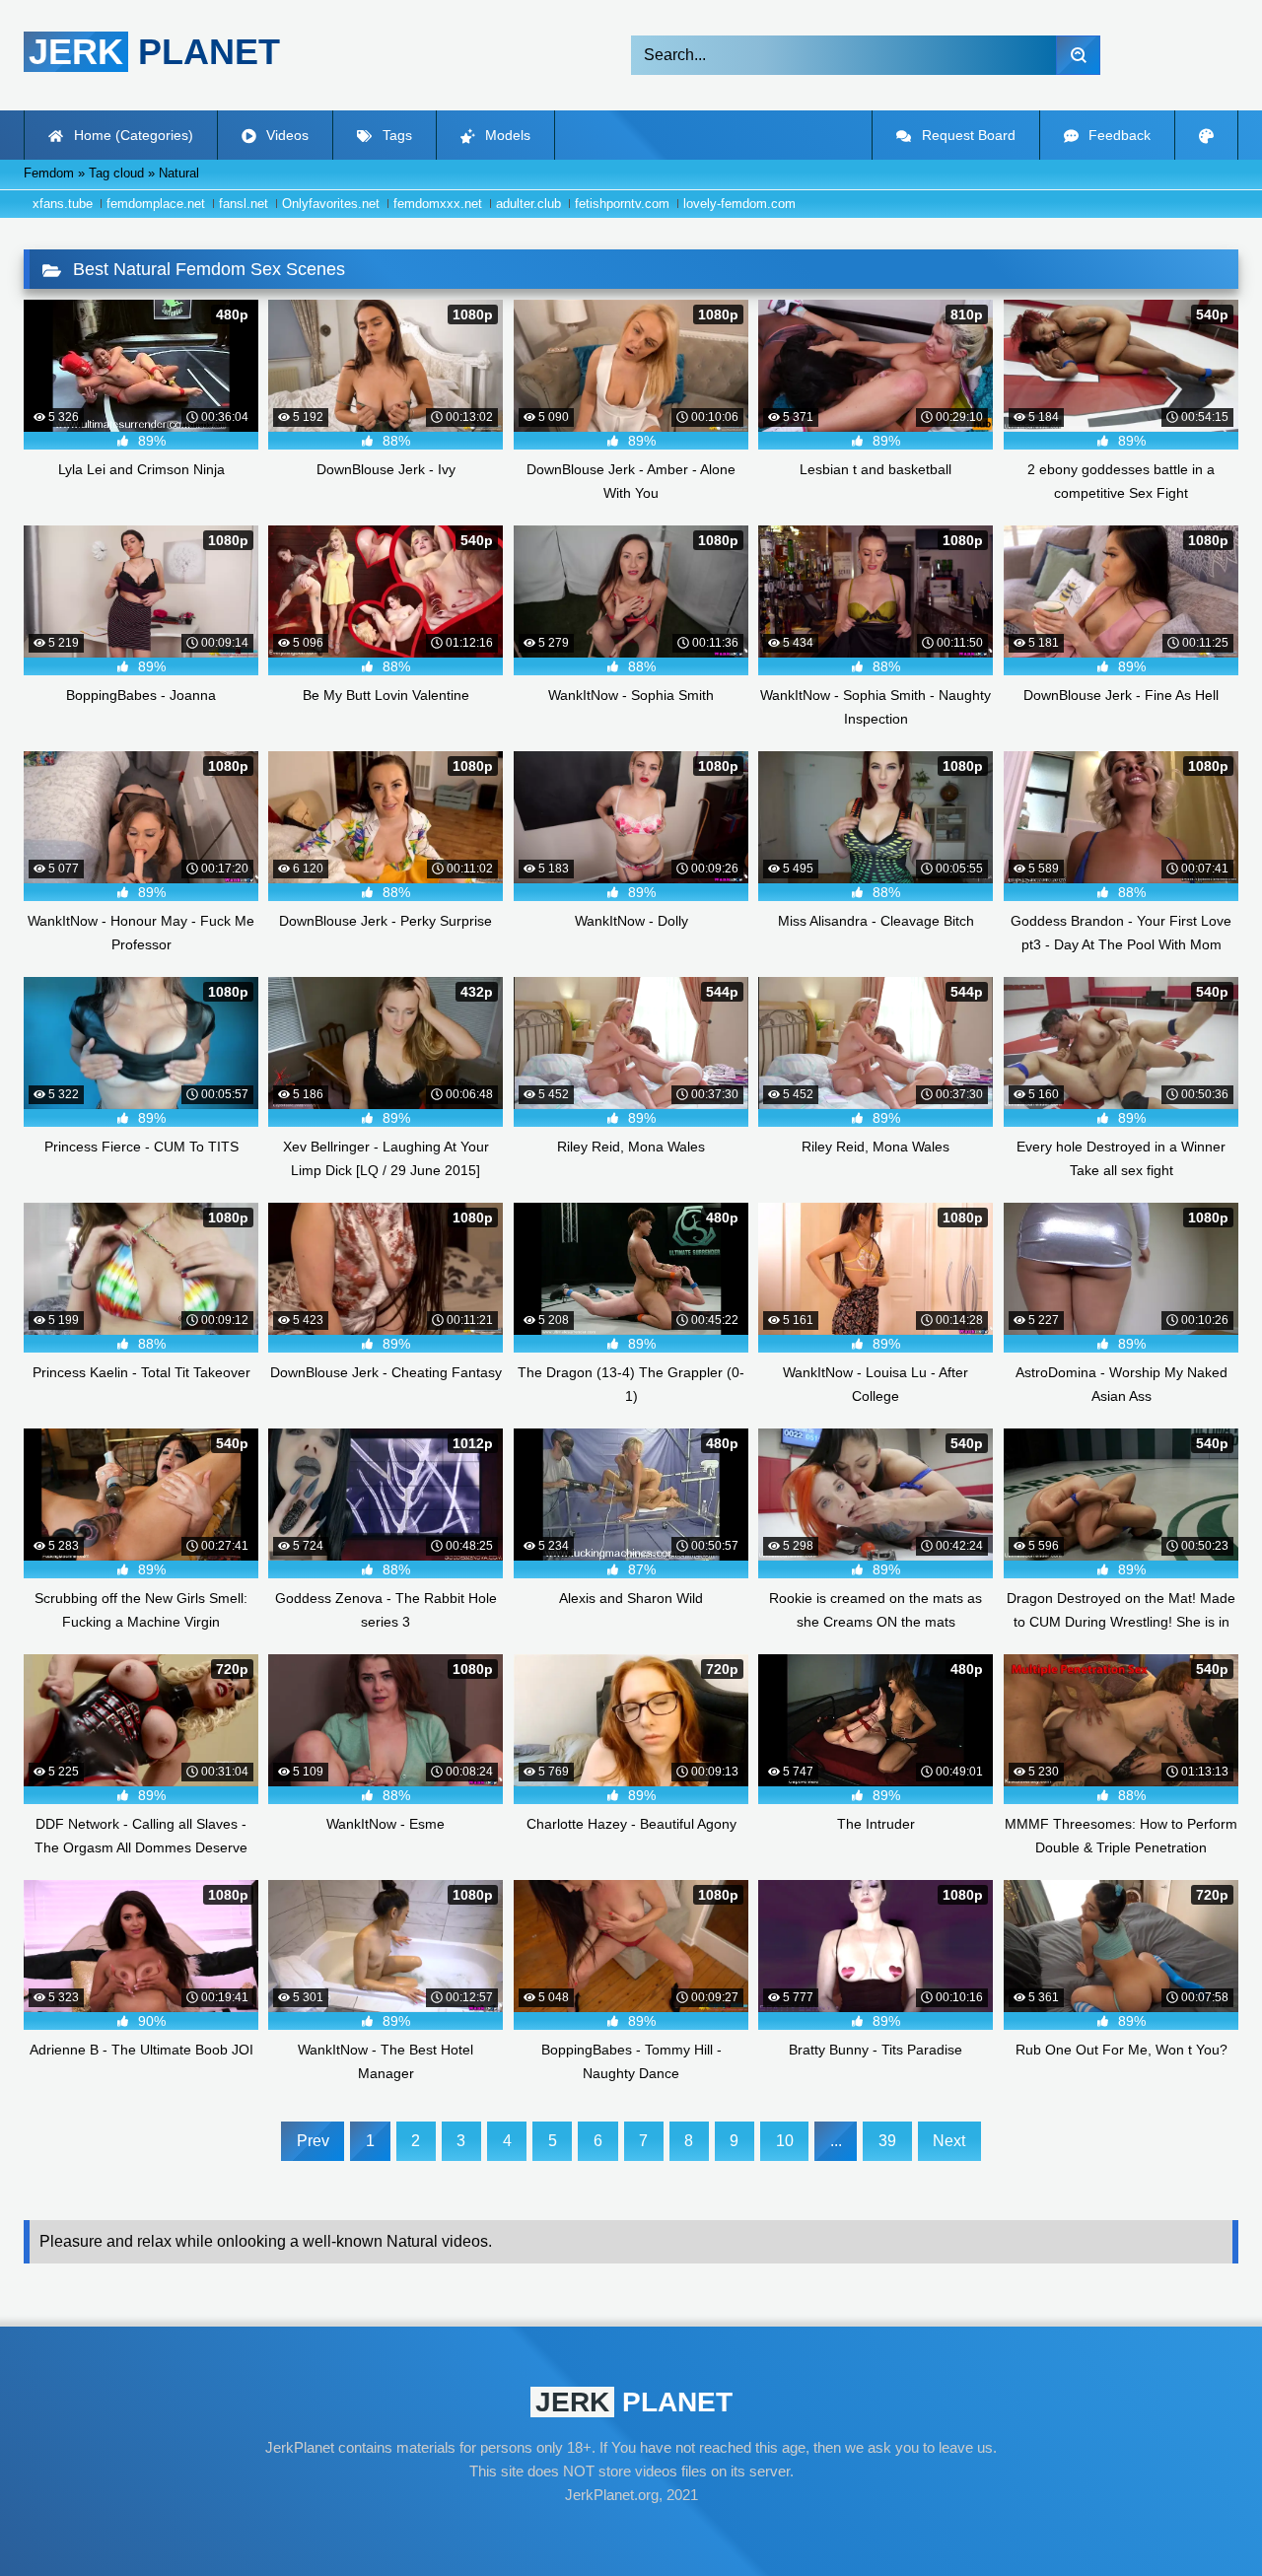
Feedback (1118, 135)
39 (887, 2141)
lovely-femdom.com (739, 204)
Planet (154, 52)
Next (949, 2141)
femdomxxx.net (438, 204)
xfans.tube (63, 204)
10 (785, 2141)
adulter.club (528, 204)
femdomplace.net (156, 204)
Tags (395, 135)
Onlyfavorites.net (331, 204)
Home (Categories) (132, 135)
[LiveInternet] (631, 2533)
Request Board (967, 135)
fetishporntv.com (622, 204)
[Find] (1078, 55)
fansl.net (244, 204)
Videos (285, 135)
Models (506, 135)
